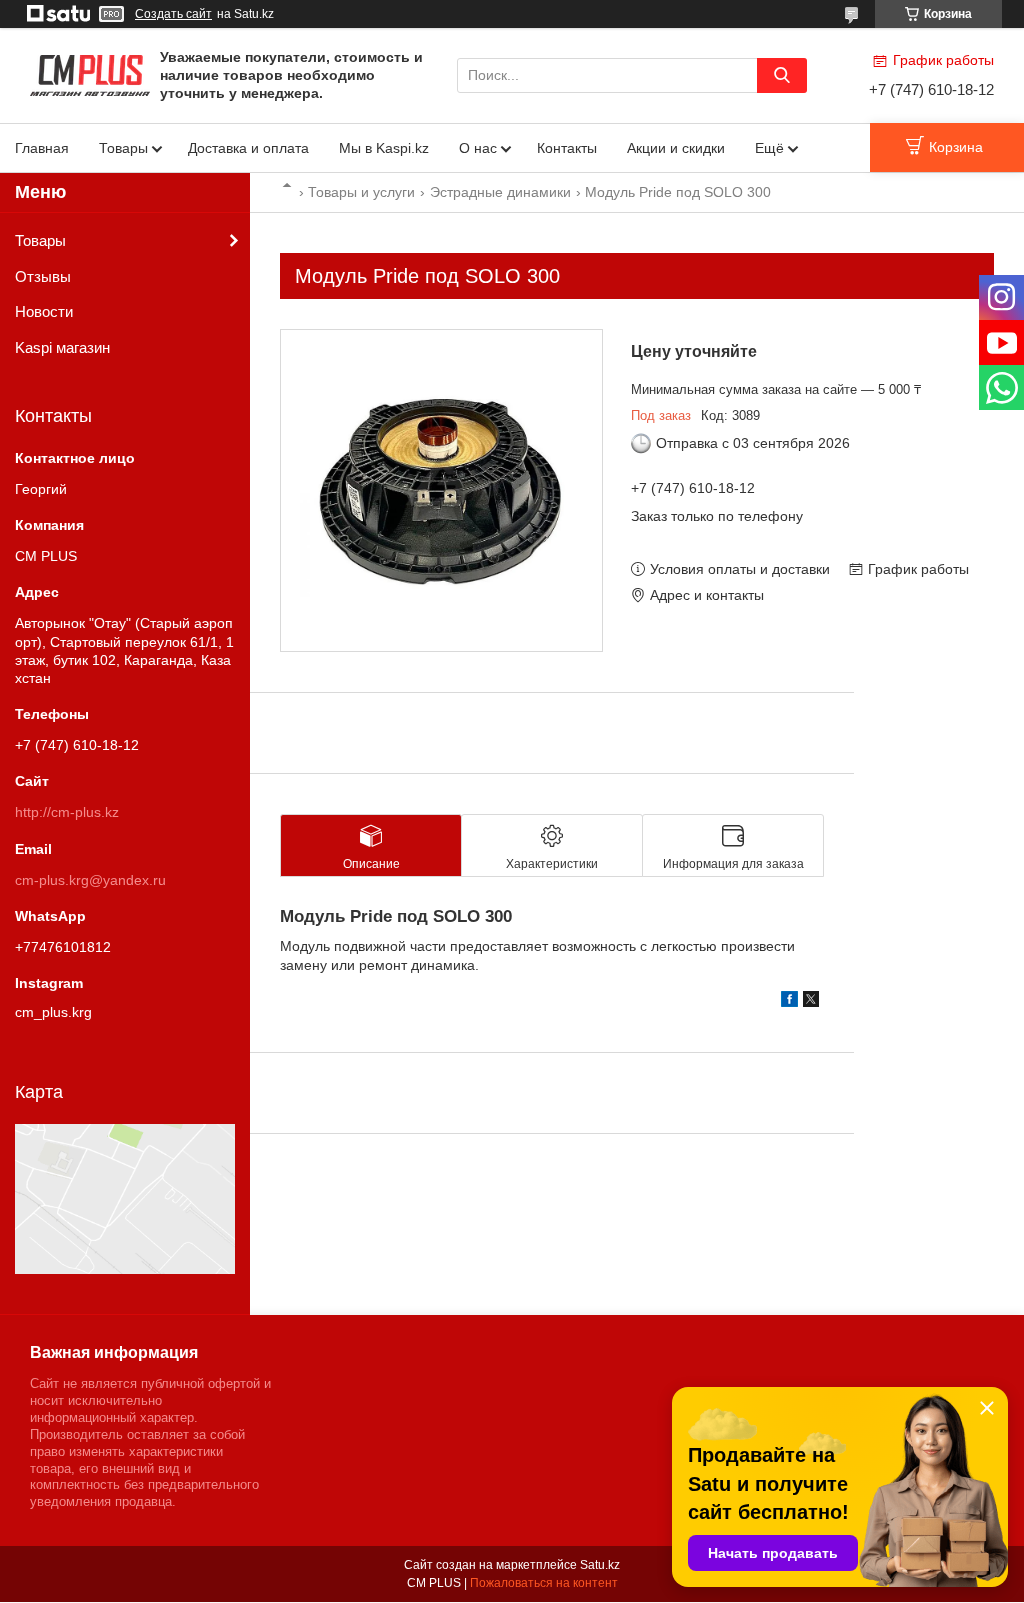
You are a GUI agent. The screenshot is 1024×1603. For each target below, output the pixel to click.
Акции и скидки (676, 148)
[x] (811, 1002)
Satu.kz (600, 1565)
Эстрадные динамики (500, 192)
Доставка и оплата (248, 148)
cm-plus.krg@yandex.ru (90, 880)
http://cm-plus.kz (67, 812)
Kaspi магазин (62, 347)
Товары (123, 148)
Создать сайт (173, 14)
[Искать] (782, 75)
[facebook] (789, 1002)
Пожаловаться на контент (544, 1583)
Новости (44, 311)
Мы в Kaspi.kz (384, 148)
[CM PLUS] (90, 74)
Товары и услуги (361, 192)
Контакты (567, 148)
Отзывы (43, 276)
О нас (478, 148)
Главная (42, 148)
